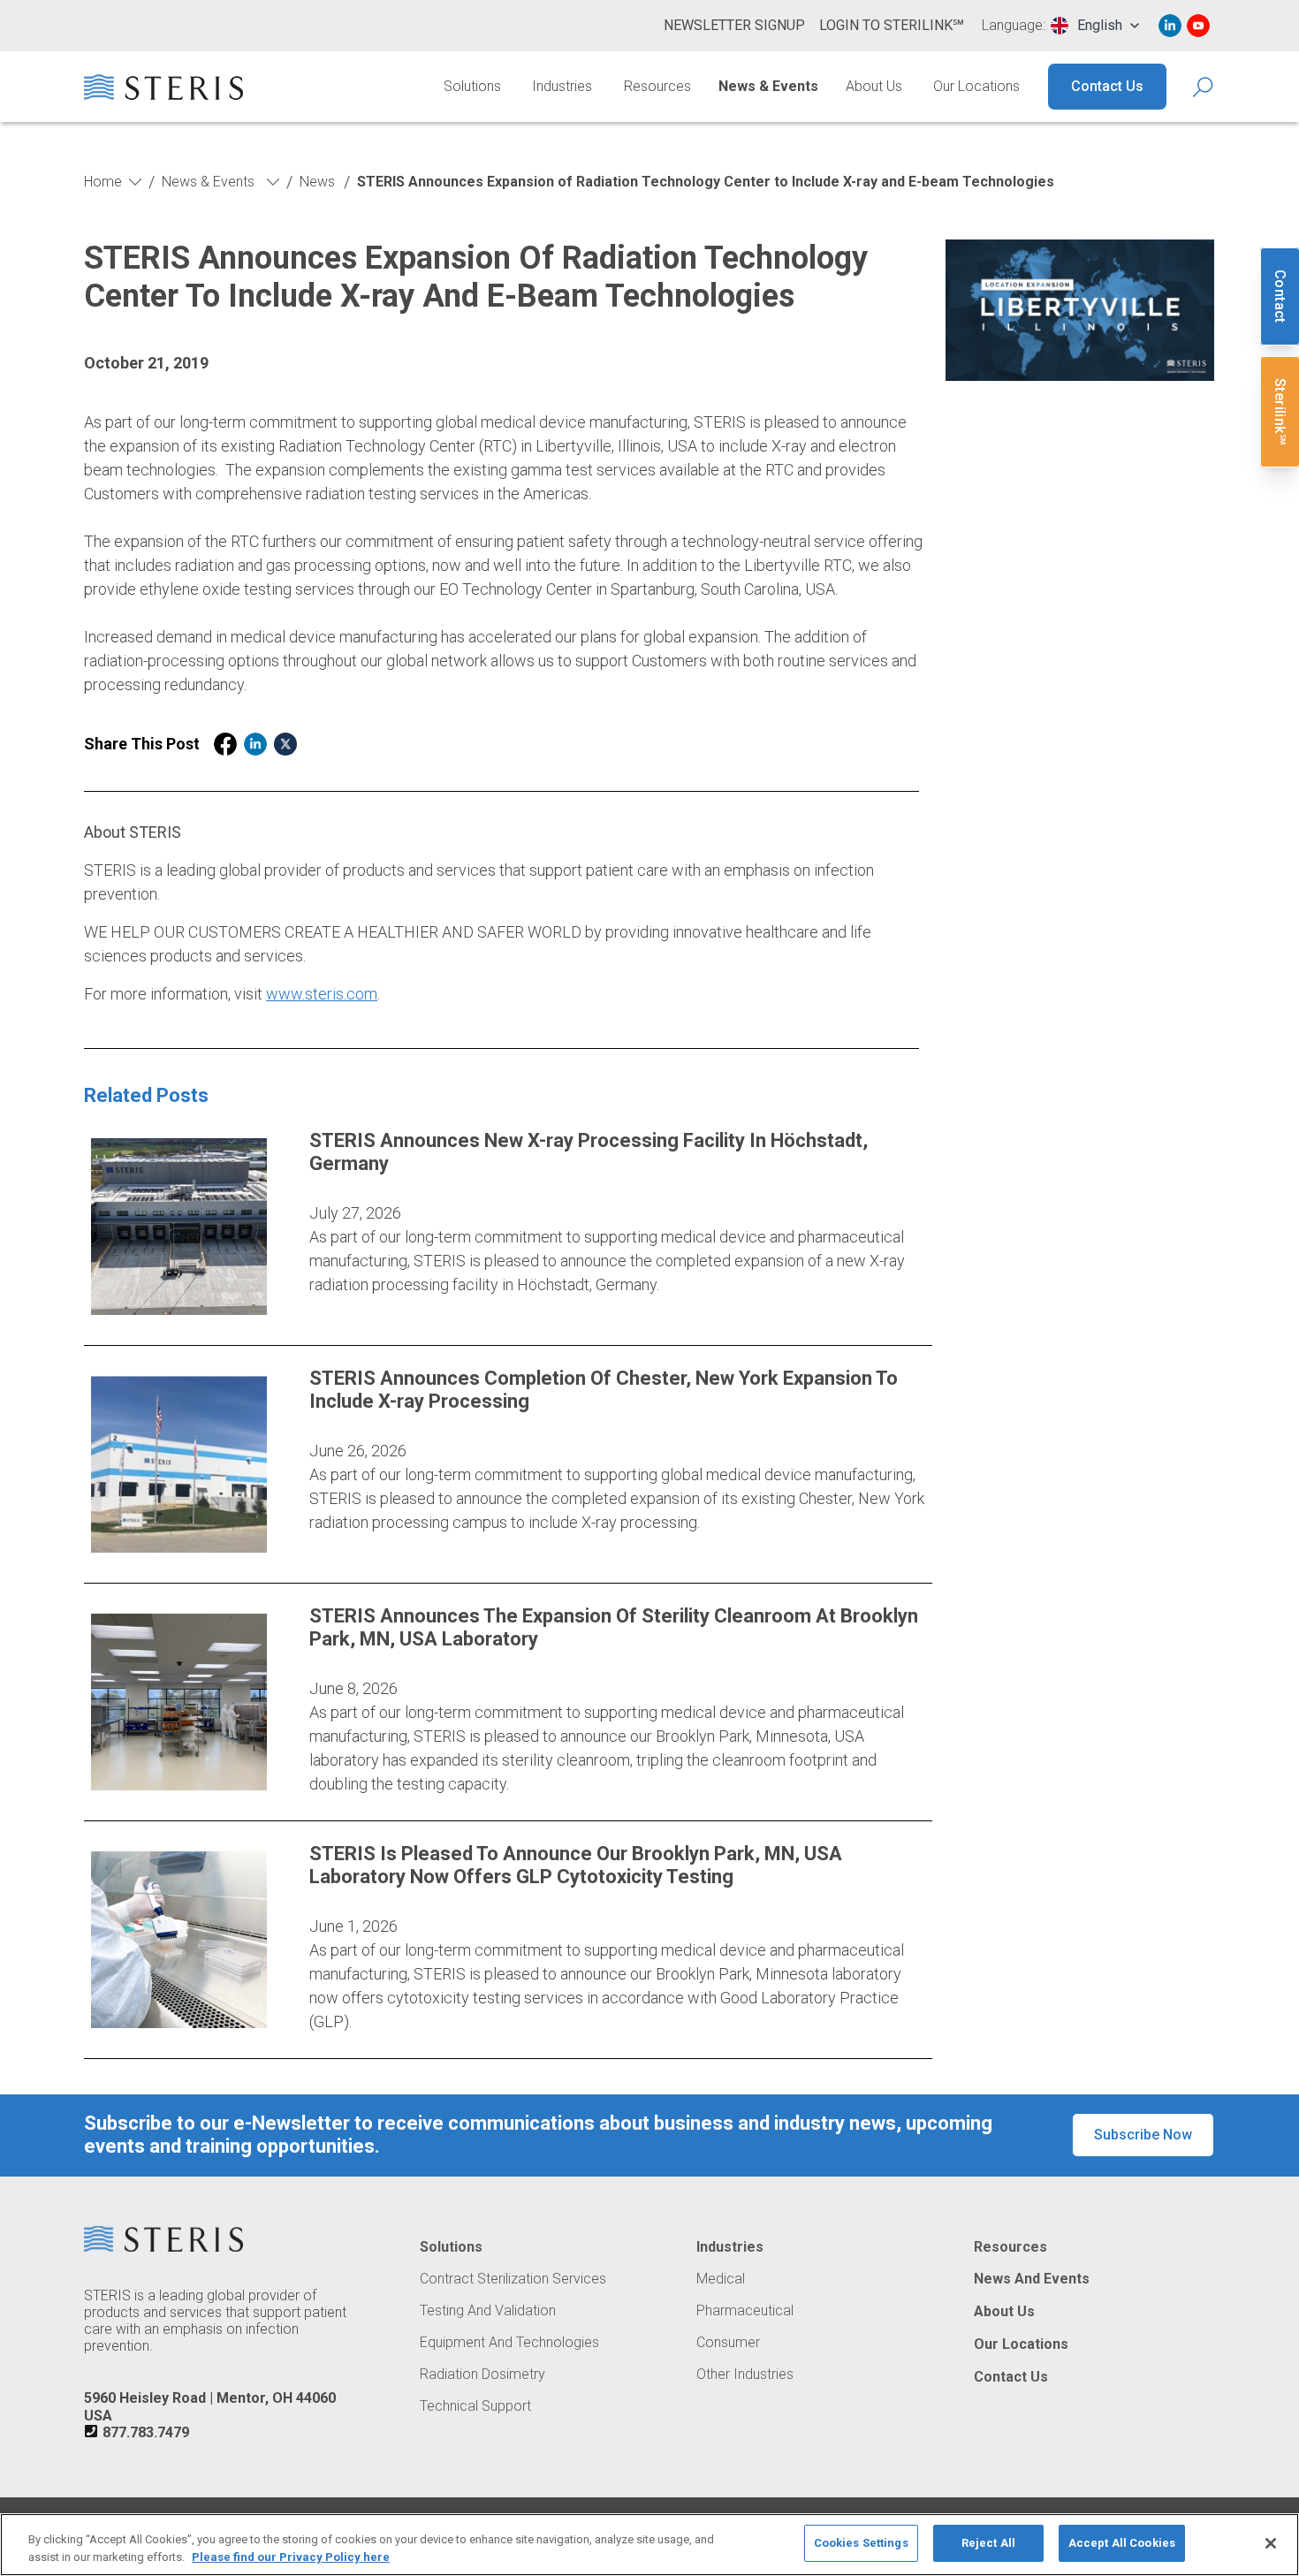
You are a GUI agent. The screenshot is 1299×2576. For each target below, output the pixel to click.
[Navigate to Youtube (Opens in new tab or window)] (1198, 26)
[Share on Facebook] (225, 744)
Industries (562, 86)
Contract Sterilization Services (513, 2279)
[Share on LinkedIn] (255, 744)
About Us (874, 86)
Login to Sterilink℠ (892, 25)
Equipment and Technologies (509, 2343)
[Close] (1271, 2543)
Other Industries (745, 2375)
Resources (657, 86)
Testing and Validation (488, 2311)
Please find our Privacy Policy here (291, 2557)
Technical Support (475, 2406)
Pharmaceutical (745, 2311)
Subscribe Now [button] (1143, 2135)
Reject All (988, 2543)
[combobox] (1095, 26)
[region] (649, 2545)
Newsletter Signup (734, 25)
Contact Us (1107, 86)
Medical (721, 2279)
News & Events (768, 86)
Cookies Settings (861, 2543)
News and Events (1032, 2279)
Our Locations (976, 86)
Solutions (472, 86)
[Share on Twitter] (285, 744)
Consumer (728, 2343)
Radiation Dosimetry (482, 2375)
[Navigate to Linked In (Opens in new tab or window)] (1170, 26)
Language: (1014, 26)
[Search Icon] (1204, 87)
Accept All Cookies (1122, 2543)
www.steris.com (322, 994)
